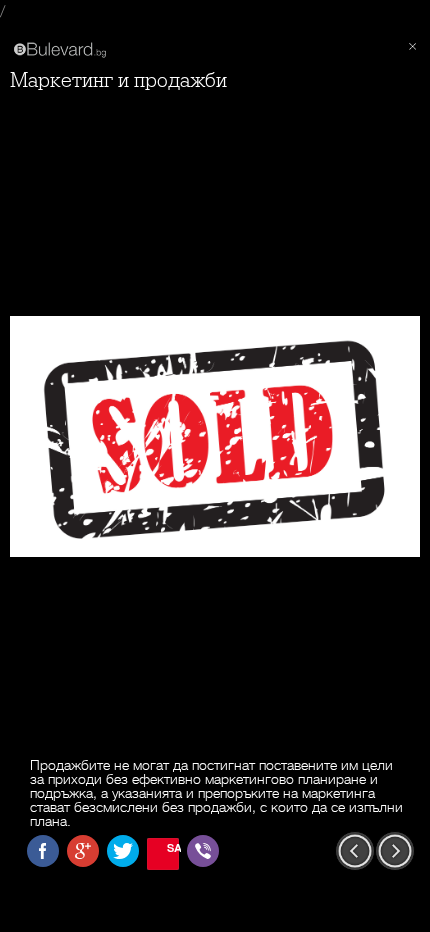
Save (173, 847)
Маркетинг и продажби (118, 80)
